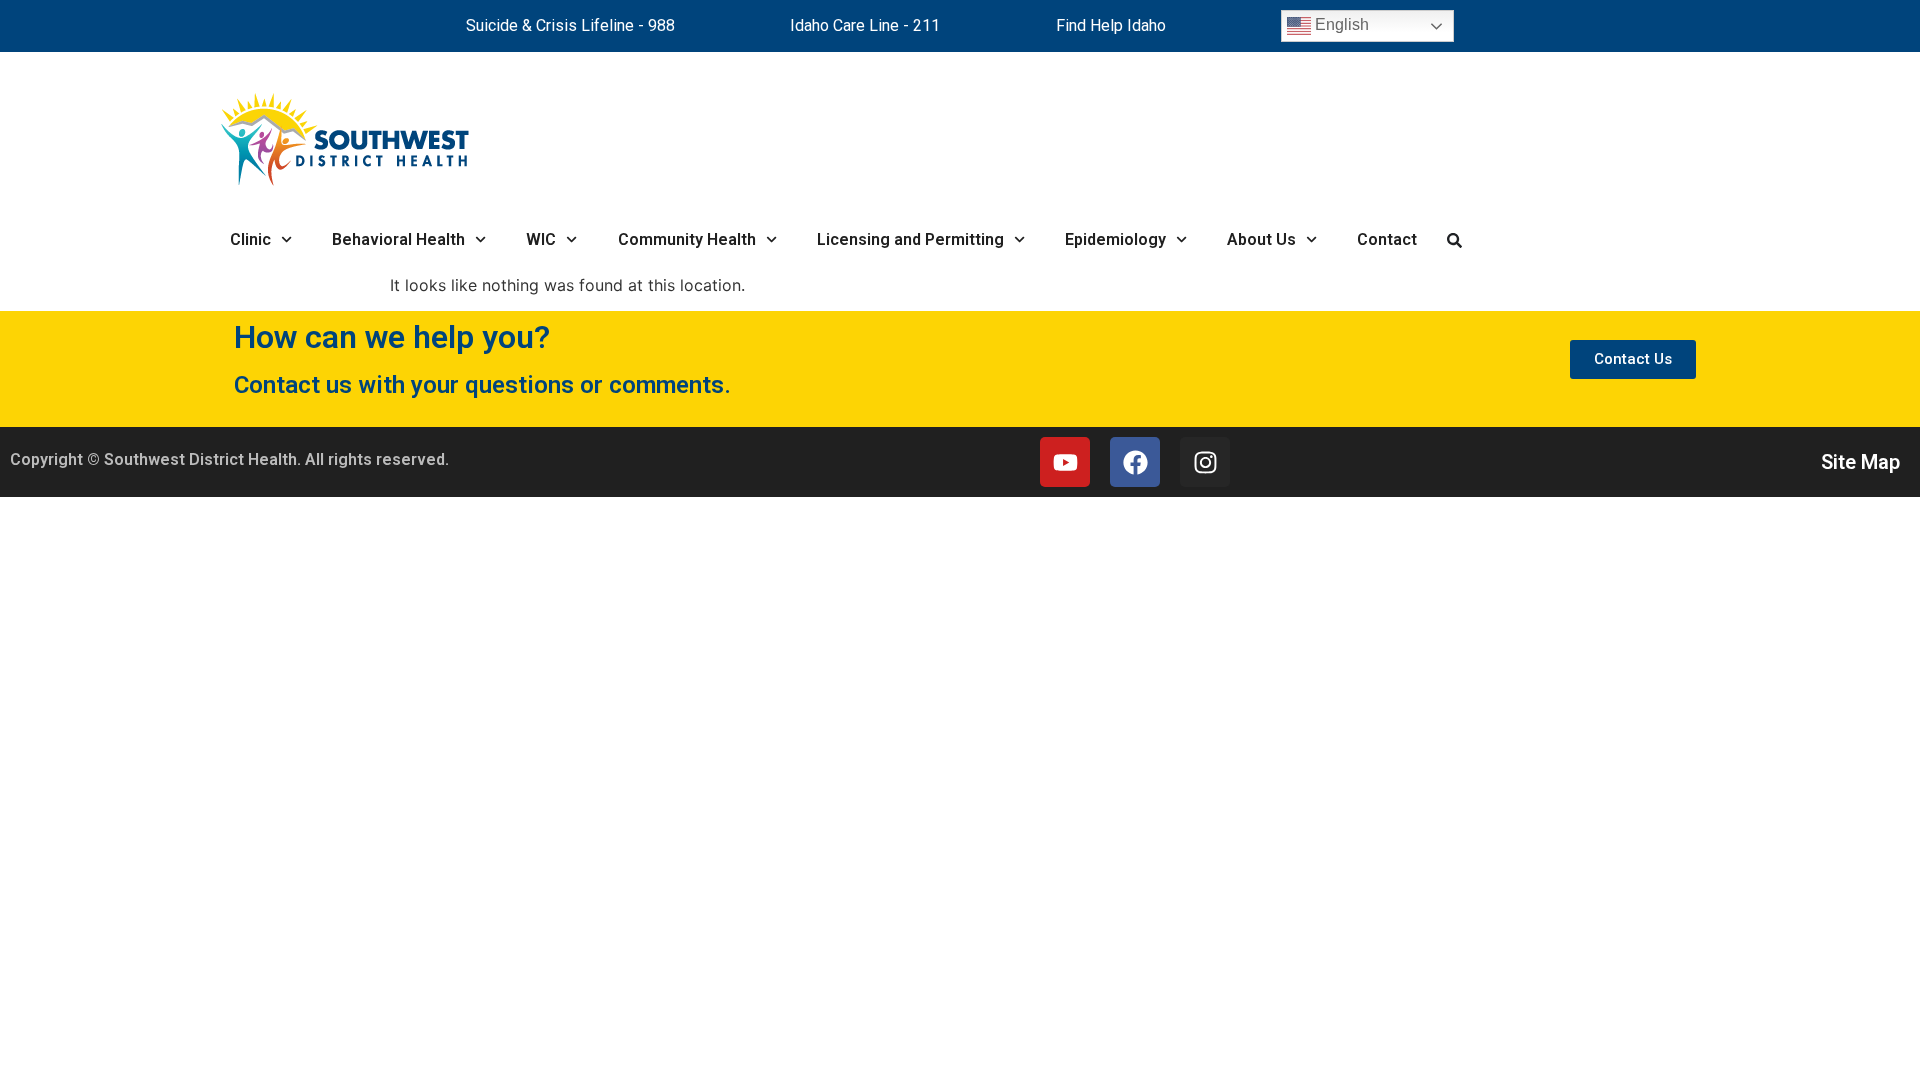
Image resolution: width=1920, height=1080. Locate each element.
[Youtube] (1065, 462)
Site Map (1860, 462)
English (1340, 24)
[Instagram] (1205, 462)
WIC (541, 239)
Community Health (687, 239)
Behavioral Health (398, 239)
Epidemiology (1115, 239)
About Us (1261, 239)
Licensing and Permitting (910, 239)
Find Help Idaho (1111, 25)
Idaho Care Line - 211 (865, 25)
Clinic (250, 239)
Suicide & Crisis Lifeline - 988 (570, 25)
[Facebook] (1135, 462)
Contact (1387, 239)
